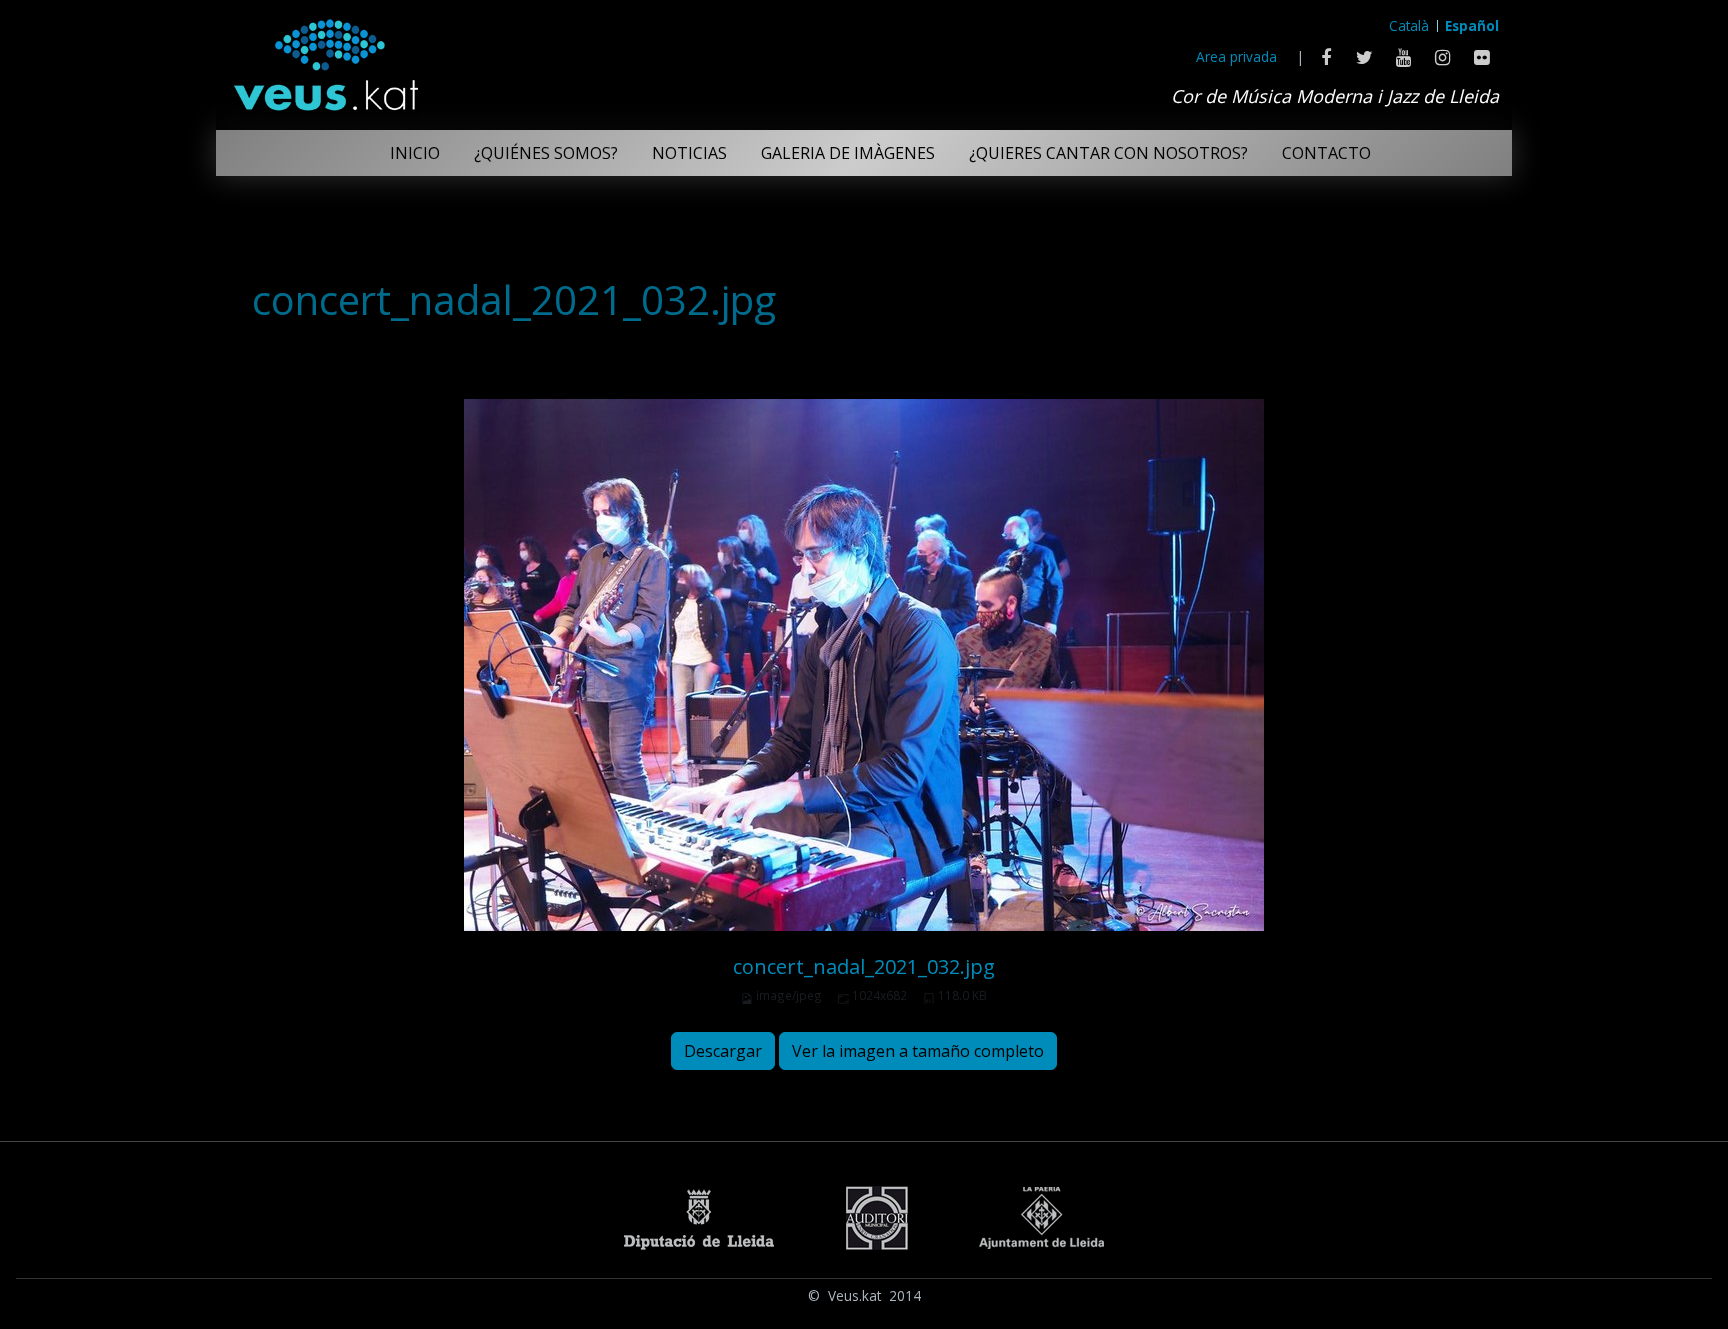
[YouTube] (1403, 57)
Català (1409, 25)
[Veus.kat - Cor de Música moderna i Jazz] (325, 60)
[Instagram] (1442, 57)
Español (1472, 25)
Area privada (1236, 56)
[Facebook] (1325, 57)
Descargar (723, 1051)
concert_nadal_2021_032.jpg (864, 966)
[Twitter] (1364, 57)
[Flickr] (1481, 57)
